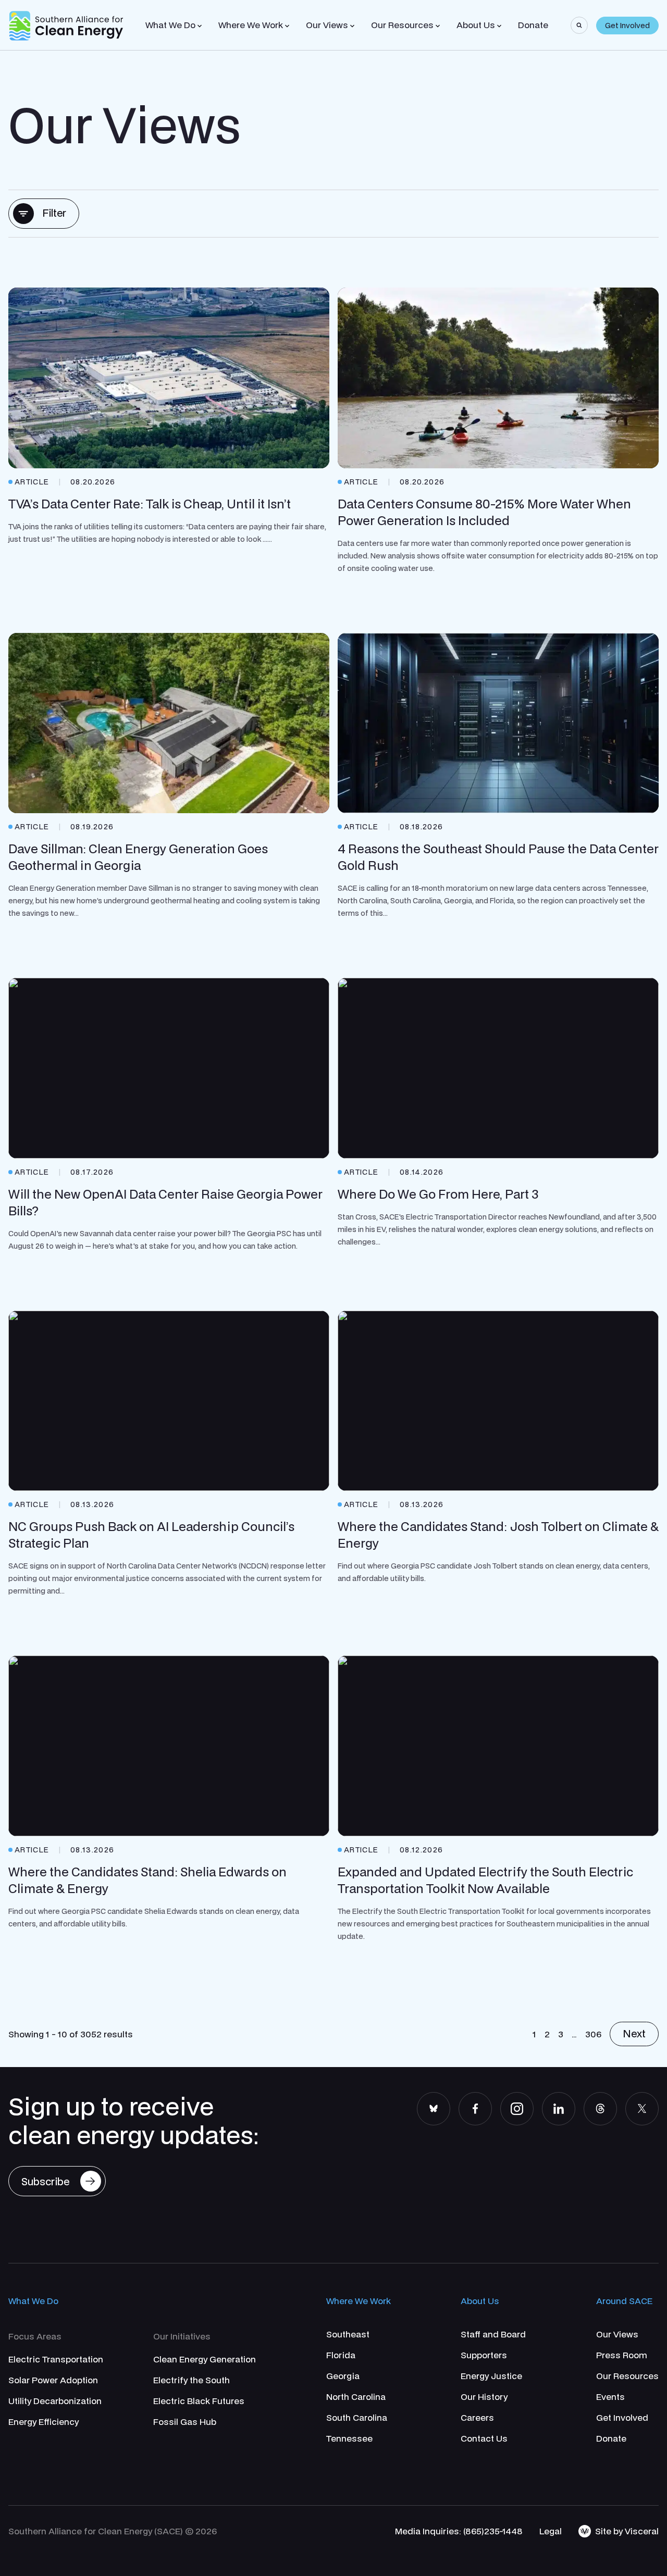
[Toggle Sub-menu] (200, 26)
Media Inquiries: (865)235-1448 (459, 2531)
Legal (551, 2531)
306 (593, 2034)
